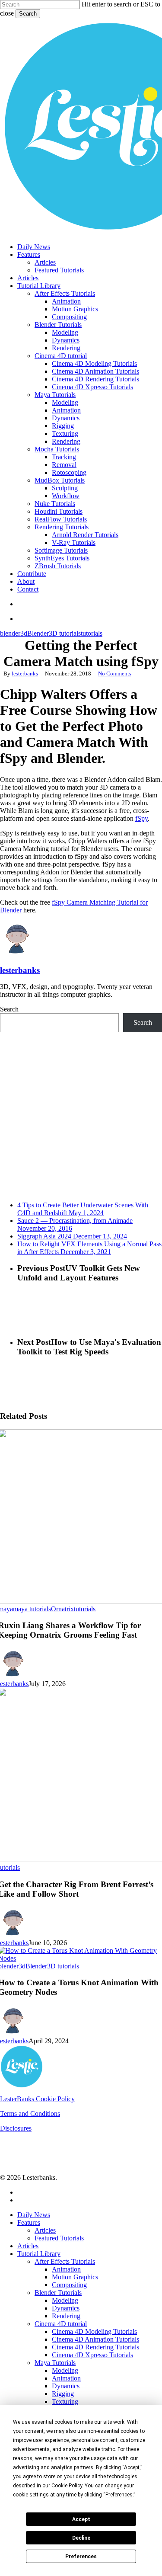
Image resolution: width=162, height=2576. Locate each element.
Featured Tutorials (59, 2238)
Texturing (65, 2402)
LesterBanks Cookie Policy (37, 2099)
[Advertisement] (81, 1113)
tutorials (92, 633)
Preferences (81, 2557)
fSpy (141, 818)
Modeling (65, 2300)
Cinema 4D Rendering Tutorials (95, 2347)
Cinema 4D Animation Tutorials (95, 2339)
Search (28, 14)
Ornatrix (62, 1609)
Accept (81, 2519)
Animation (66, 2269)
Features (29, 2222)
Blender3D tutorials (54, 633)
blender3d (14, 633)
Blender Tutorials (58, 2293)
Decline (81, 2538)
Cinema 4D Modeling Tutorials (94, 2331)
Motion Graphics (75, 2277)
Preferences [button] (119, 2495)
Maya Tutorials (55, 2363)
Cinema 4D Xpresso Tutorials (92, 2355)
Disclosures (16, 2128)
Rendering (66, 2316)
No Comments (115, 674)
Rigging (63, 2394)
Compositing (69, 2285)
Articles (45, 2230)
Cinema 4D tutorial (61, 2324)
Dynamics (66, 2308)
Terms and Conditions (30, 2114)
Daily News (34, 2215)
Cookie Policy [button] (67, 2486)
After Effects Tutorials (65, 2261)
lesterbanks (25, 674)
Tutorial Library (39, 2254)
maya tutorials (32, 1609)
